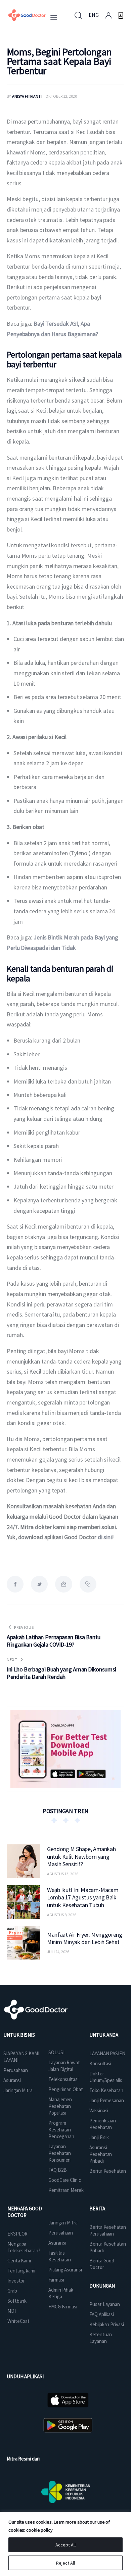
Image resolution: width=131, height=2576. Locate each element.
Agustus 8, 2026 (62, 1915)
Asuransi (12, 2080)
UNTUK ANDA (104, 2035)
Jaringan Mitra (18, 2090)
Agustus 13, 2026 (63, 1874)
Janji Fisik (99, 2137)
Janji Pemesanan (107, 2100)
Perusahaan (16, 2070)
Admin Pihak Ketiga (61, 2293)
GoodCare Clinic (65, 2180)
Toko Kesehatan (106, 2090)
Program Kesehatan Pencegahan (61, 2130)
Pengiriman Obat (66, 2089)
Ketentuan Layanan (101, 2338)
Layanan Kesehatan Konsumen (60, 2153)
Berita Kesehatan (107, 2171)
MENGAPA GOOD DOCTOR (25, 2212)
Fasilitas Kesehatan (60, 2256)
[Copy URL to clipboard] (88, 1584)
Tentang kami (21, 2271)
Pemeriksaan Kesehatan (103, 2124)
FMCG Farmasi (63, 2307)
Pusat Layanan (105, 2304)
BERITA (97, 2209)
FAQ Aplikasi (102, 2314)
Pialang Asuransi (65, 2270)
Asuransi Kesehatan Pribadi (101, 2154)
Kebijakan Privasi (106, 2324)
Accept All (65, 2545)
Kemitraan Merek (66, 2190)
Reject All (65, 2563)
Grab (12, 2291)
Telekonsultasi (63, 2079)
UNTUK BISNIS (19, 2035)
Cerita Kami (19, 2261)
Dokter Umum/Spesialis (106, 2077)
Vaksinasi (99, 2110)
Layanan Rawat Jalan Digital (64, 2066)
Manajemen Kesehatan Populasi (60, 2106)
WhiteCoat (18, 2321)
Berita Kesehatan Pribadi (107, 2247)
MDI (12, 2311)
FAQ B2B (57, 2170)
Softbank (17, 2301)
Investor (16, 2281)
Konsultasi (100, 2063)
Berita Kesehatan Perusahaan (107, 2230)
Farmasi (56, 2280)
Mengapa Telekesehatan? (24, 2247)
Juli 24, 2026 (58, 1952)
